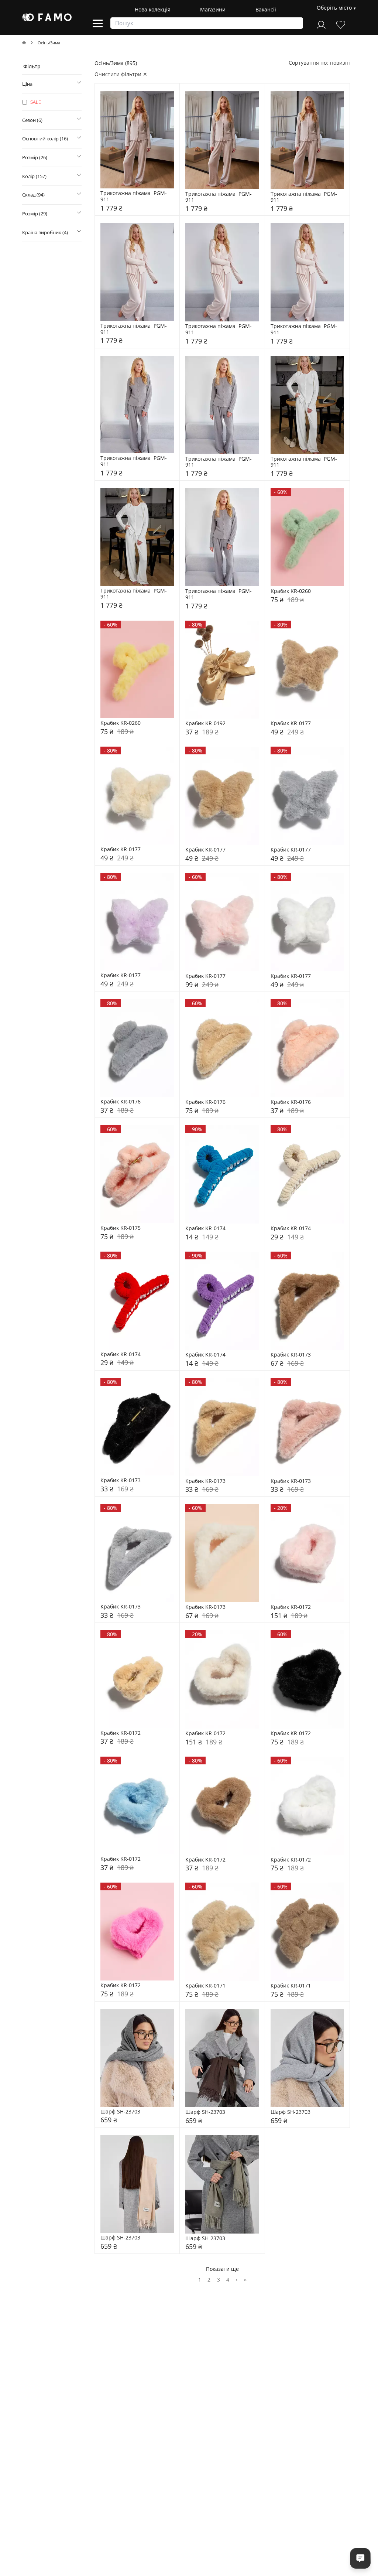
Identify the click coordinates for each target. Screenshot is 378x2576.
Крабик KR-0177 (291, 724)
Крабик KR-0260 (291, 591)
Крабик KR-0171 (205, 1986)
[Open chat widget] (360, 2558)
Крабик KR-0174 (205, 1229)
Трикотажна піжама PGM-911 (134, 197)
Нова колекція (153, 9)
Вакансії (266, 9)
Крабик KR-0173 (291, 1355)
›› (245, 2279)
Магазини (213, 9)
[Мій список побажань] (341, 24)
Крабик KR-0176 (121, 1102)
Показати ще (222, 2269)
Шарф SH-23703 (120, 2112)
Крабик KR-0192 (205, 724)
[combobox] (340, 63)
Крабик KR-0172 (291, 1607)
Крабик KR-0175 (121, 1228)
